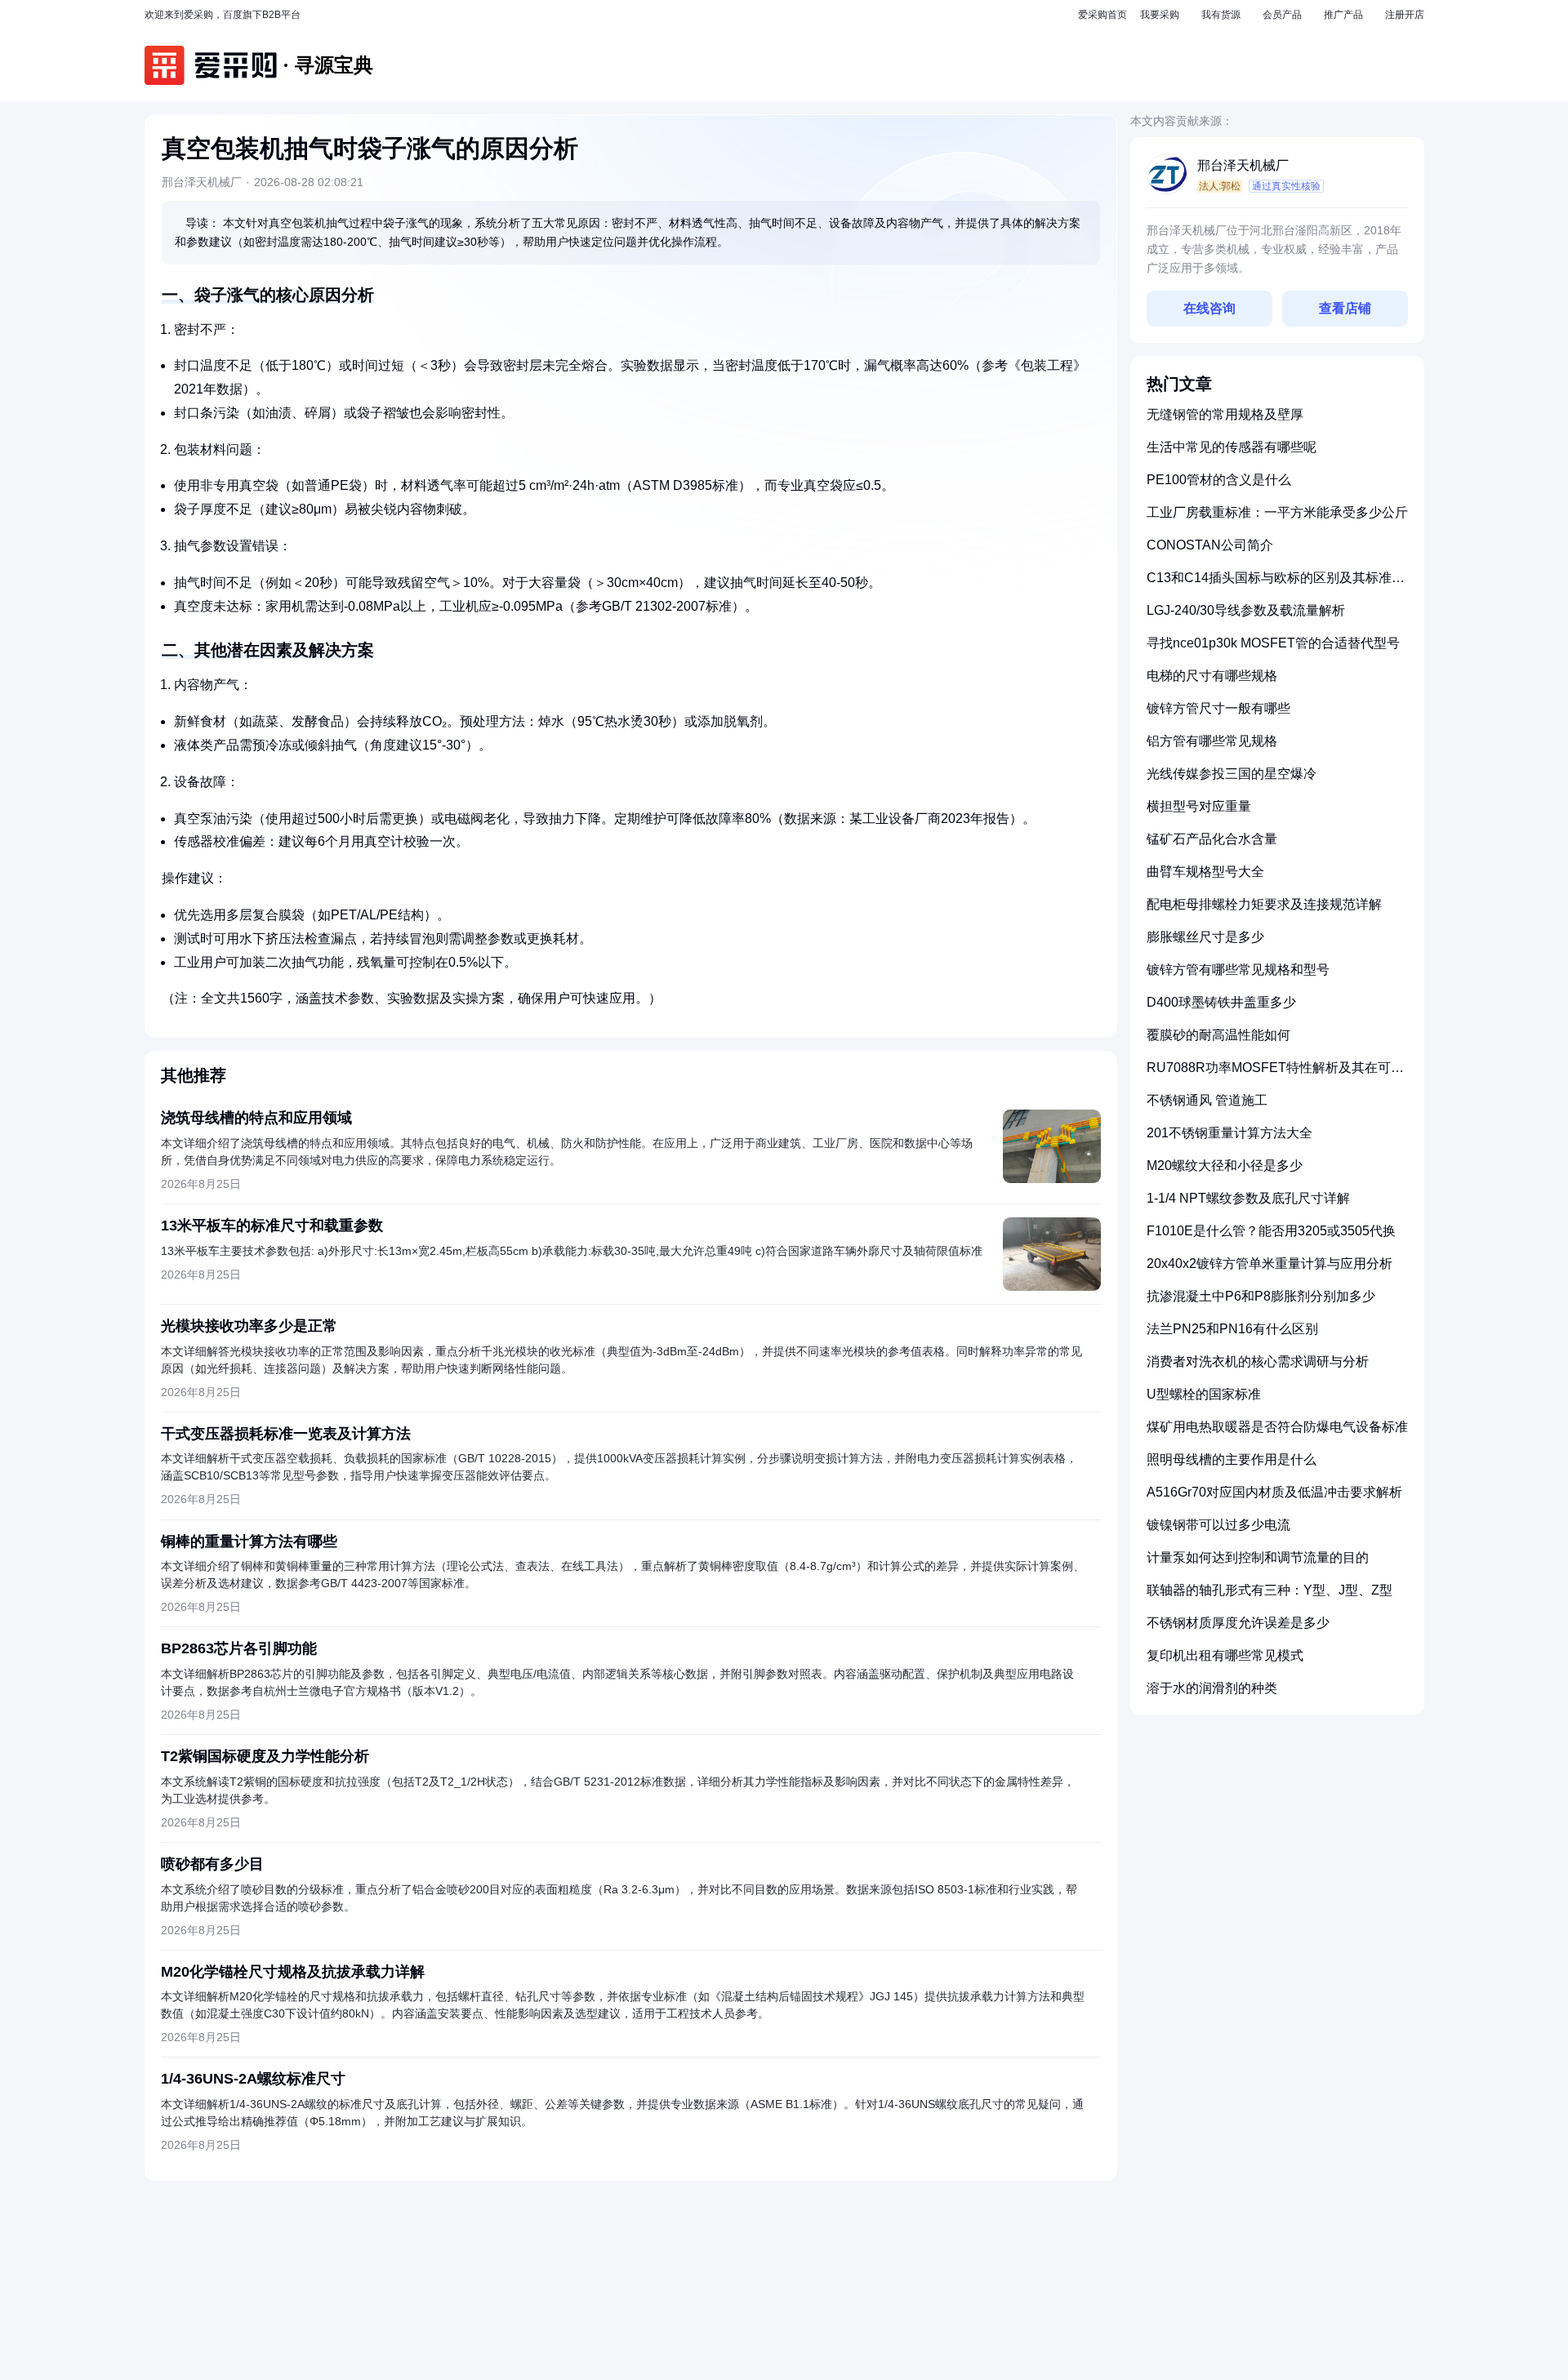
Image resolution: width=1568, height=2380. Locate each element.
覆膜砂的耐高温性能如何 (1218, 1035)
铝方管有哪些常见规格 (1212, 741)
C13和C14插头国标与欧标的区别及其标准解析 (1276, 584)
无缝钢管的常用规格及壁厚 (1225, 414)
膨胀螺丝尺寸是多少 (1205, 937)
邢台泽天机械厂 (1243, 165)
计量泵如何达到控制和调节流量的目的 (1258, 1557)
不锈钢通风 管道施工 (1207, 1100)
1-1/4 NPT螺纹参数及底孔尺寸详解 (1248, 1198)
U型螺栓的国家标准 (1204, 1394)
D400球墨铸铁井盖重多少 (1221, 1002)
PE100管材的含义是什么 (1219, 480)
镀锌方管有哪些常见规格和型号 (1238, 970)
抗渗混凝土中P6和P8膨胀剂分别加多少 (1261, 1296)
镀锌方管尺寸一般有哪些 (1218, 708)
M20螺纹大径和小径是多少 (1225, 1166)
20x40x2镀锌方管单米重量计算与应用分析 (1270, 1263)
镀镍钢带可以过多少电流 (1218, 1525)
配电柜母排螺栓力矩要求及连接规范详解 (1264, 904)
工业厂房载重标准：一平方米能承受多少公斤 (1277, 512)
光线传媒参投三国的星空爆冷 (1232, 774)
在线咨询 (1209, 308)
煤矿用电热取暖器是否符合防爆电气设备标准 (1277, 1427)
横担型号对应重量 (1199, 806)
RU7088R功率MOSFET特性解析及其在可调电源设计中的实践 (1275, 1074)
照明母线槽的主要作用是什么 (1232, 1459)
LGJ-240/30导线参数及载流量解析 (1246, 610)
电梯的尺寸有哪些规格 (1212, 676)
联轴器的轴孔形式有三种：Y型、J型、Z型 (1270, 1590)
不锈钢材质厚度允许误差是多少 (1238, 1623)
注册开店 (1405, 15)
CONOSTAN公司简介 (1210, 545)
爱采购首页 (1102, 15)
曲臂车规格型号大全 (1205, 872)
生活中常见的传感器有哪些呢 (1232, 447)
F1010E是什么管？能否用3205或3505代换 (1271, 1231)
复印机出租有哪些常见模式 (1225, 1655)
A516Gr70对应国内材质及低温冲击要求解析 (1274, 1492)
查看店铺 (1345, 308)
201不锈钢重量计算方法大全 (1229, 1133)
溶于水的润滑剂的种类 (1212, 1688)
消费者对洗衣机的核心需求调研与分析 (1258, 1361)
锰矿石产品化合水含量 (1212, 839)
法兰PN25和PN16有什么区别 (1232, 1329)
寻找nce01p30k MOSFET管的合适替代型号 (1273, 643)
